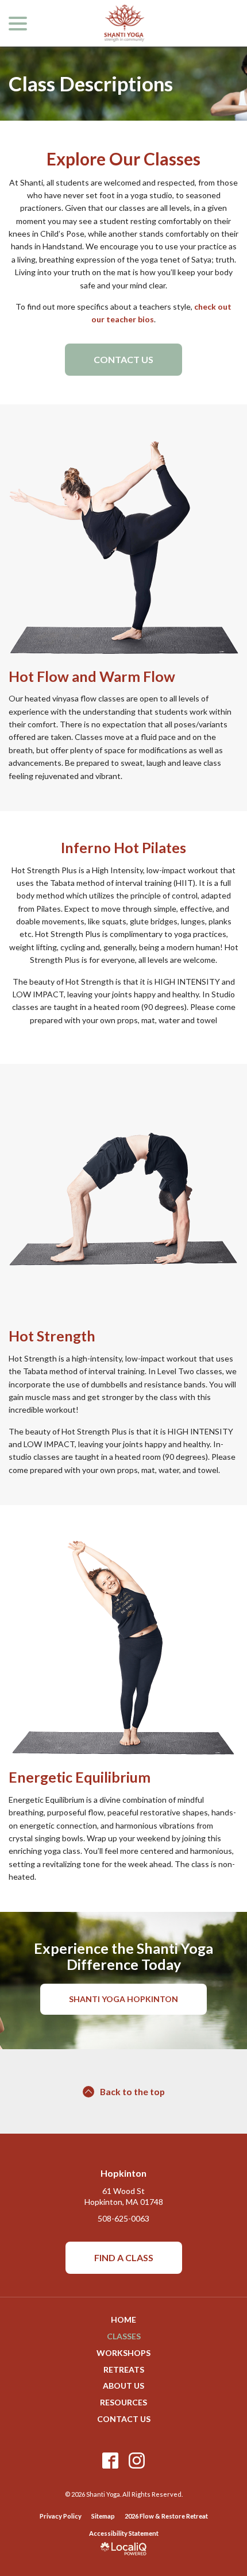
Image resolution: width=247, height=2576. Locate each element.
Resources (123, 2402)
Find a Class (124, 2257)
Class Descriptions (91, 84)
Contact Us (123, 359)
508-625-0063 (123, 2218)
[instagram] (137, 2460)
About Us (123, 2386)
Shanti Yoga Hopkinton (123, 1999)
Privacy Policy (61, 2516)
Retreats (124, 2369)
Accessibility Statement (124, 2533)
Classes (124, 2336)
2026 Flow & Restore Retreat (166, 2516)
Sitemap (103, 2516)
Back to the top (132, 2091)
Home (123, 2319)
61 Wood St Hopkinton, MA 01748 (124, 2196)
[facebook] (111, 2460)
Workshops (123, 2353)
